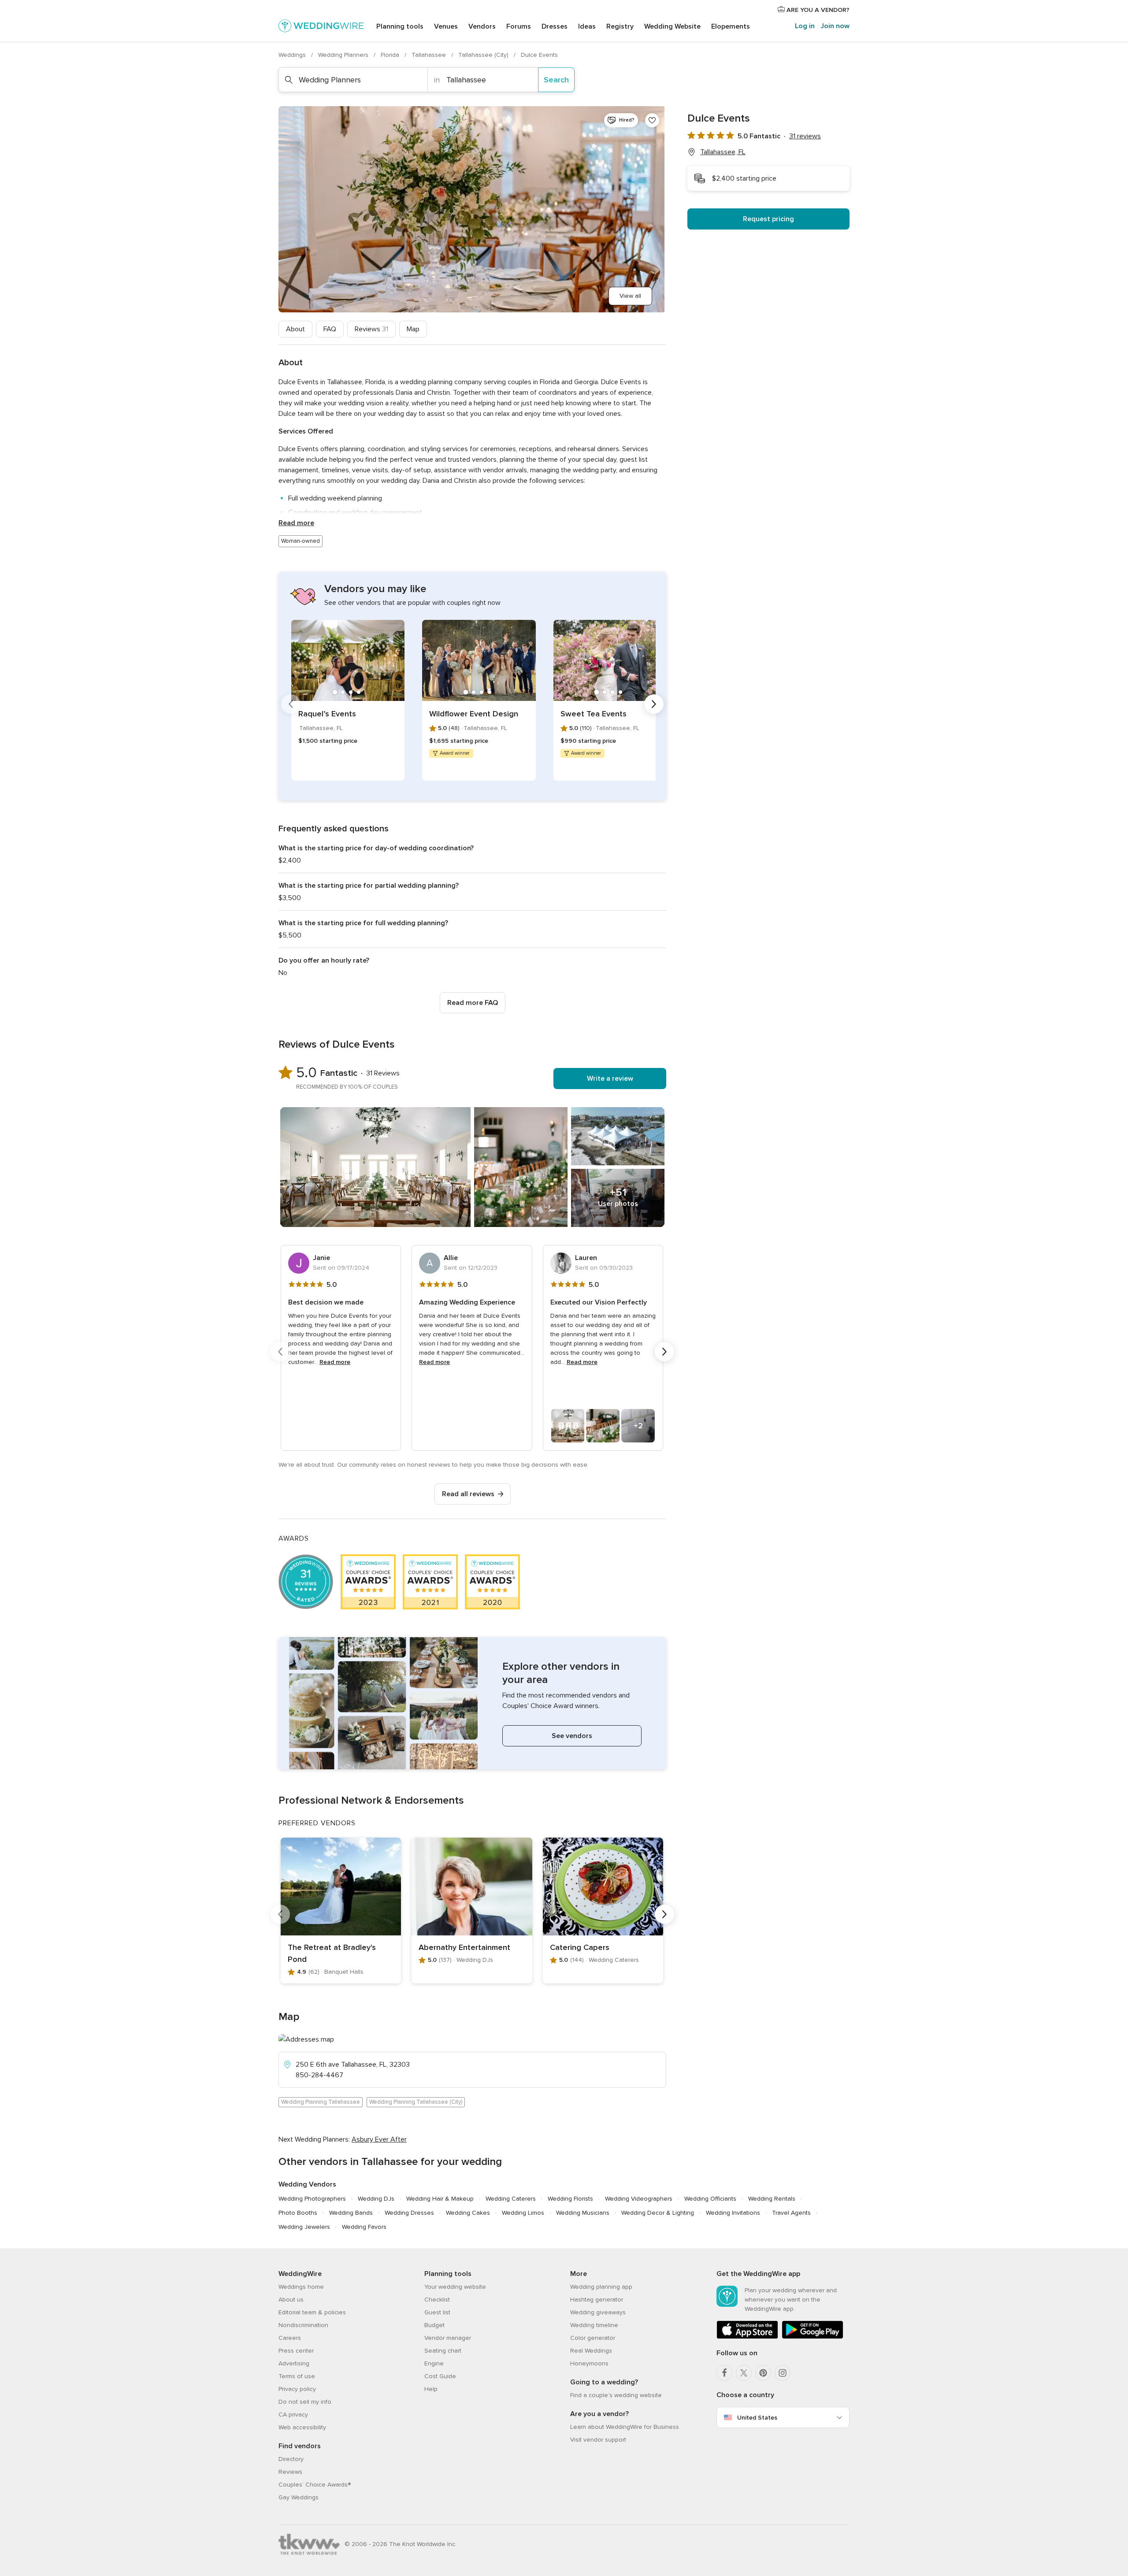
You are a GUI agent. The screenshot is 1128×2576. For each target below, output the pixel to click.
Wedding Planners (344, 55)
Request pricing (768, 219)
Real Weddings (591, 2351)
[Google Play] (813, 2337)
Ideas (587, 26)
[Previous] (291, 704)
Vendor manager (448, 2338)
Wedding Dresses (409, 2213)
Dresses (555, 26)
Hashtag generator (597, 2300)
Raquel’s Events (327, 714)
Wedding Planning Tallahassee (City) (416, 2102)
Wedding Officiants (710, 2199)
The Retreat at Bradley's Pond (332, 1953)
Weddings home (301, 2287)
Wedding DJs (376, 2199)
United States (757, 2418)
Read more (296, 523)
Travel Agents (791, 2213)
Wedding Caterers (511, 2199)
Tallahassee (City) (484, 55)
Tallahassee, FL (723, 152)
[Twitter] (744, 2373)
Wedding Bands (351, 2213)
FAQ (330, 329)
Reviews (371, 329)
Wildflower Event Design (474, 714)
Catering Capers (580, 1947)
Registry (620, 26)
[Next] (654, 704)
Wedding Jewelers (304, 2227)
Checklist (437, 2300)
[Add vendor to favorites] (652, 120)
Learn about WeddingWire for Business (625, 2427)
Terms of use (297, 2376)
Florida (391, 55)
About (295, 329)
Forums (519, 26)
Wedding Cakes (468, 2213)
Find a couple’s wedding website (616, 2395)
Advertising (294, 2363)
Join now (835, 26)
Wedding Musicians (583, 2213)
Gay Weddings (299, 2497)
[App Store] (747, 2337)
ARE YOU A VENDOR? (817, 10)
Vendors (482, 26)
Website (672, 26)
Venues (446, 26)
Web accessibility (302, 2427)
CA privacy (293, 2415)
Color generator (593, 2338)
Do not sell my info (305, 2402)
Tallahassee (430, 55)
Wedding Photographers (312, 2199)
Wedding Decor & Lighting (658, 2213)
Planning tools (400, 26)
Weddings (293, 55)
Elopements (731, 26)
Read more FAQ (473, 1003)
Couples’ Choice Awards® (315, 2485)
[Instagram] (783, 2373)
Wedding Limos (523, 2213)
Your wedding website (455, 2287)
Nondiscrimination (303, 2325)
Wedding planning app (601, 2287)
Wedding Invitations (733, 2213)
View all (630, 296)
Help (431, 2389)
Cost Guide (440, 2376)
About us (291, 2300)
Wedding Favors (364, 2227)
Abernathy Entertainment (464, 1947)
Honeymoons (589, 2363)
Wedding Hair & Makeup (440, 2199)
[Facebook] (724, 2373)
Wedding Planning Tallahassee (321, 2102)
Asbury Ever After (379, 2139)
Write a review (610, 1079)
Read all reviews (468, 1494)
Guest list (437, 2312)
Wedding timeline (594, 2325)
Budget (434, 2325)
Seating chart (443, 2351)
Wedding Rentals (772, 2199)
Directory (291, 2459)
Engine (434, 2363)
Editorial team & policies (312, 2312)
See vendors (572, 1736)
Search (556, 80)
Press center (296, 2351)
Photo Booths (298, 2213)
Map (413, 329)
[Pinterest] (763, 2373)
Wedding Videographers (639, 2199)
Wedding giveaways (598, 2312)
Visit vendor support (598, 2440)
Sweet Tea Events (594, 714)
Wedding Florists (570, 2199)
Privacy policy (297, 2389)
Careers (290, 2338)
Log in (805, 26)
